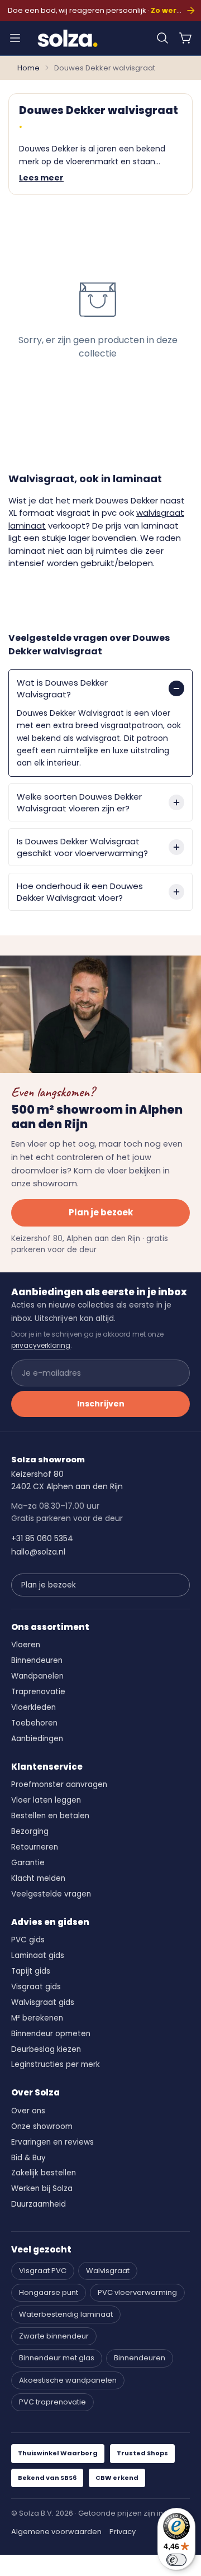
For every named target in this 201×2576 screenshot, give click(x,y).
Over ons (28, 2111)
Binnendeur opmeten (51, 2034)
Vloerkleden (33, 1707)
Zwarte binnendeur (54, 2336)
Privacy (123, 2532)
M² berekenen (37, 2018)
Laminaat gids (38, 1955)
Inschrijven (101, 1404)
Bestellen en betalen (50, 1816)
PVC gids (28, 1940)
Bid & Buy (28, 2158)
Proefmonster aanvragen (59, 1784)
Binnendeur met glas (57, 2358)
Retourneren (35, 1847)
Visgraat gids (36, 1987)
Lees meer (41, 178)
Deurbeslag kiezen (46, 2049)
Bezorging (30, 1831)
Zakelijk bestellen (44, 2173)
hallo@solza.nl (38, 1552)
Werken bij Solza (42, 2188)
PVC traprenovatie (52, 2402)
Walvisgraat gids (43, 2002)
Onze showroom (42, 2126)
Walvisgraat (108, 2271)
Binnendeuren (37, 1660)
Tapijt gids (31, 1971)
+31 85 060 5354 (42, 1538)
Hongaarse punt (49, 2292)
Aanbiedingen (37, 1739)
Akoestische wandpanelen (68, 2380)
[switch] (176, 2560)
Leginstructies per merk (56, 2064)
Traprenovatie (38, 1692)
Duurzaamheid (39, 2204)
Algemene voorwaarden (56, 2532)
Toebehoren (34, 1723)
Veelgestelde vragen (51, 1894)
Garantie (28, 1863)
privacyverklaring (41, 1345)
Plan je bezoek (101, 1212)
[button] (162, 38)
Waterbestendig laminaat (66, 2314)
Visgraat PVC (43, 2271)
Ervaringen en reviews (52, 2142)
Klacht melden (38, 1878)
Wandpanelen (37, 1676)
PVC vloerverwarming (137, 2292)
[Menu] (15, 38)
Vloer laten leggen (46, 1800)
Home (28, 68)
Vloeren (26, 1645)
